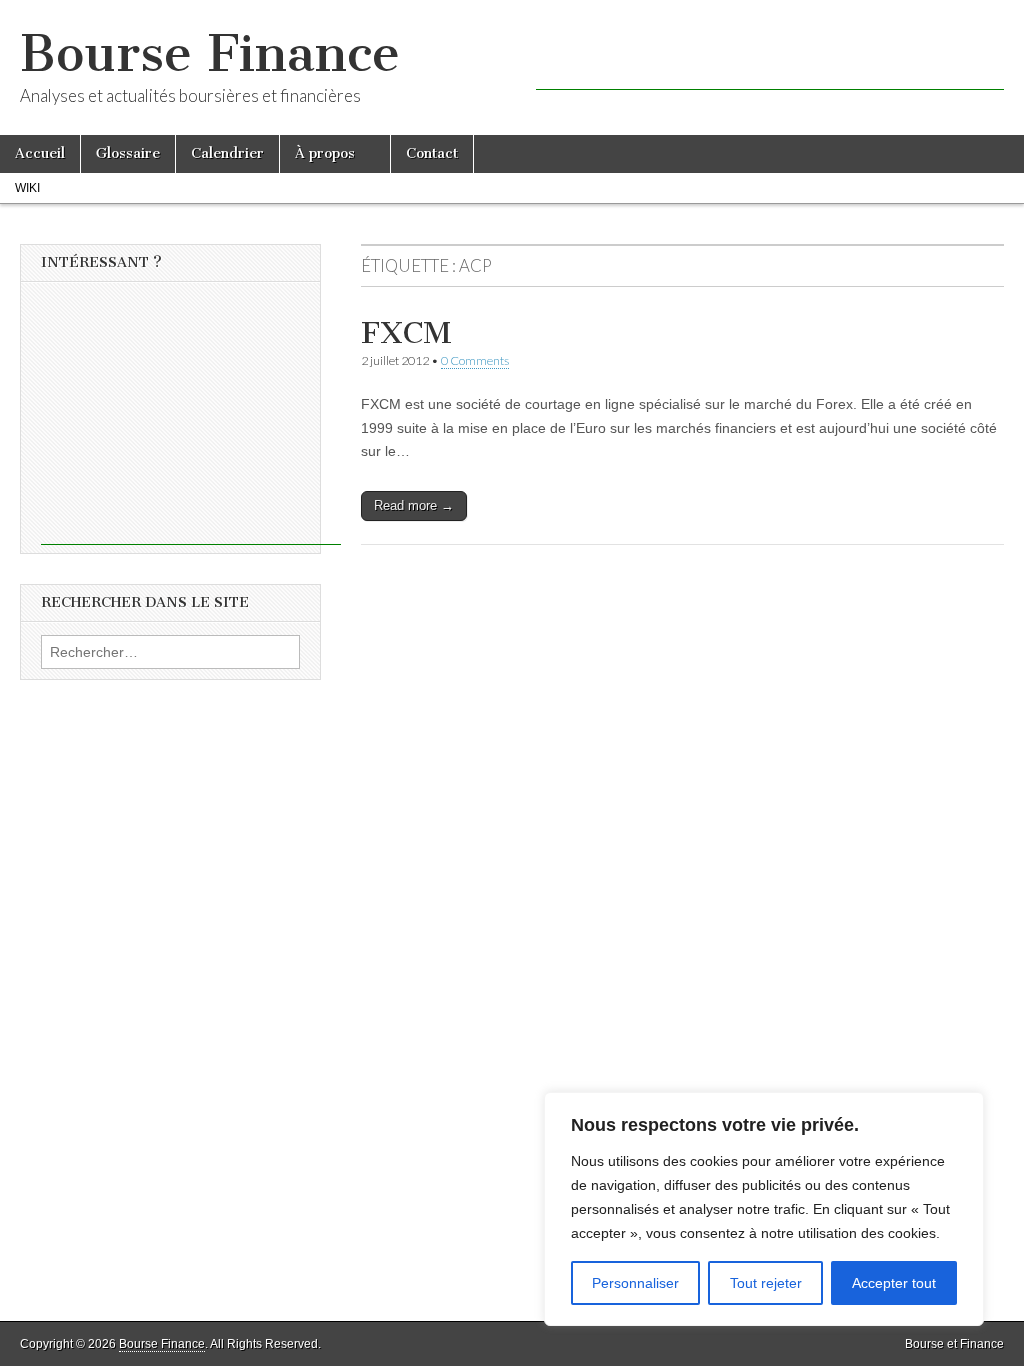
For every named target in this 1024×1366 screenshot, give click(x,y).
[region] (764, 1209)
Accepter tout (894, 1283)
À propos (325, 153)
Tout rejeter (766, 1283)
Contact (432, 153)
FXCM (406, 333)
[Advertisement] (770, 60)
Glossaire (128, 153)
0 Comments (475, 360)
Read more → (414, 505)
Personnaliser (635, 1283)
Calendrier (227, 153)
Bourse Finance (210, 53)
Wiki (27, 188)
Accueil (40, 153)
